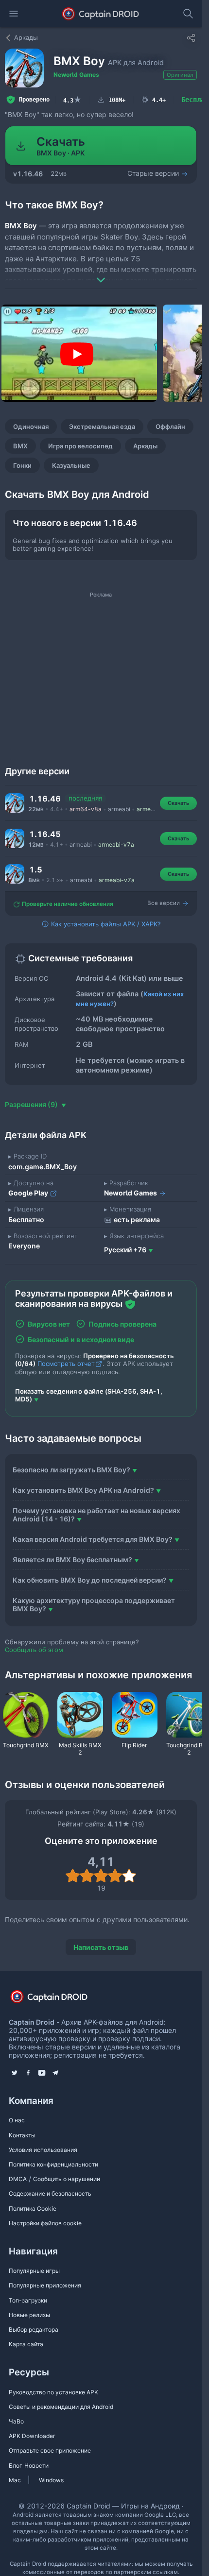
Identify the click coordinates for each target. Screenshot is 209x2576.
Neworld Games (76, 75)
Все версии (164, 904)
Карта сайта (26, 2344)
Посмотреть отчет (66, 1364)
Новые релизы (29, 2315)
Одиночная (31, 426)
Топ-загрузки (28, 2300)
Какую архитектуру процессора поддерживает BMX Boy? (94, 1604)
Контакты (22, 2135)
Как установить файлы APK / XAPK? (105, 924)
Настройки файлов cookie (45, 2223)
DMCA (18, 2179)
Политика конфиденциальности (53, 2164)
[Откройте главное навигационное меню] (14, 14)
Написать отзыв (101, 1947)
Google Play (29, 1193)
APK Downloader (32, 2436)
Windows (51, 2480)
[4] (115, 1876)
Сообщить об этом (34, 1650)
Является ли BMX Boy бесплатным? (72, 1560)
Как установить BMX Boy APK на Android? (83, 1490)
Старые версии (154, 173)
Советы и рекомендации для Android (61, 2407)
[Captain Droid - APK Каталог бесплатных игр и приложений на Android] (101, 14)
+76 (125, 1250)
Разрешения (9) (32, 1104)
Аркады (145, 446)
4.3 (72, 100)
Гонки (22, 465)
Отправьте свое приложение (50, 2450)
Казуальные (71, 465)
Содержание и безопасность (50, 2193)
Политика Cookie (33, 2209)
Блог (16, 2465)
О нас (17, 2120)
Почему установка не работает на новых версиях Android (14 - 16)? (96, 1515)
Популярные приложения (45, 2285)
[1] (73, 1876)
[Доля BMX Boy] (191, 38)
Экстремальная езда (102, 426)
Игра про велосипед (80, 446)
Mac (15, 2480)
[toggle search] (188, 14)
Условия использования (43, 2150)
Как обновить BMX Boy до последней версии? (90, 1580)
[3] (101, 1876)
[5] (129, 1876)
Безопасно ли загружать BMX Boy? (71, 1470)
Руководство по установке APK (53, 2392)
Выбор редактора (34, 2329)
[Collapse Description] (101, 273)
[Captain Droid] (57, 2000)
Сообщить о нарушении (67, 2179)
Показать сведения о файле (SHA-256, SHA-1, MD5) (89, 1395)
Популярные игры (34, 2271)
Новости (36, 2465)
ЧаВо (16, 2421)
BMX (20, 446)
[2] (87, 1876)
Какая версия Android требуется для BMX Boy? (93, 1539)
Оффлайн (170, 426)
